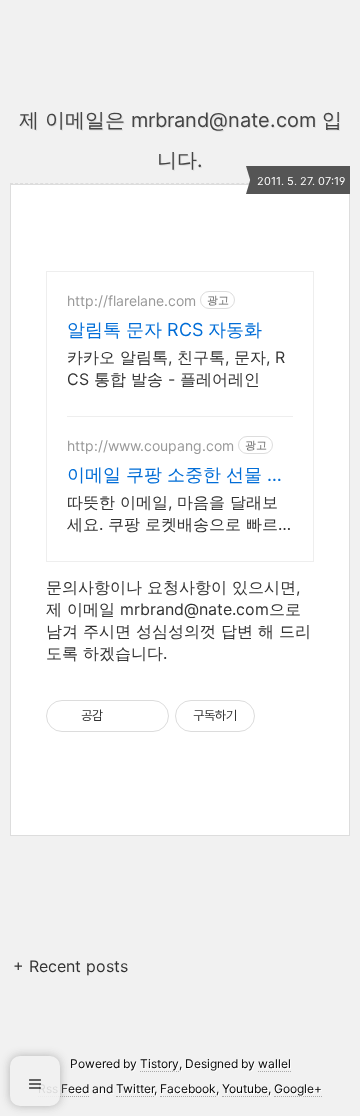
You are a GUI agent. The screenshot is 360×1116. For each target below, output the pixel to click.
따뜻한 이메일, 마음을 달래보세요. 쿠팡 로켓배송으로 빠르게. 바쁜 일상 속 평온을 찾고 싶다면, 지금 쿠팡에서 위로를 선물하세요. (180, 513)
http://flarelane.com (131, 300)
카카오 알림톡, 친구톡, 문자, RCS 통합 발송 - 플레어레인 (176, 368)
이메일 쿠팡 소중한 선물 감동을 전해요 (176, 475)
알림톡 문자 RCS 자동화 (164, 329)
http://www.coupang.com (150, 445)
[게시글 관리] (146, 716)
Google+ (298, 1088)
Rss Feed (63, 1088)
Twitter (135, 1088)
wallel (274, 1063)
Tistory (159, 1063)
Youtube (245, 1088)
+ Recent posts (70, 966)
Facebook (188, 1088)
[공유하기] (121, 716)
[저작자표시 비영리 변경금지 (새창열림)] (282, 716)
